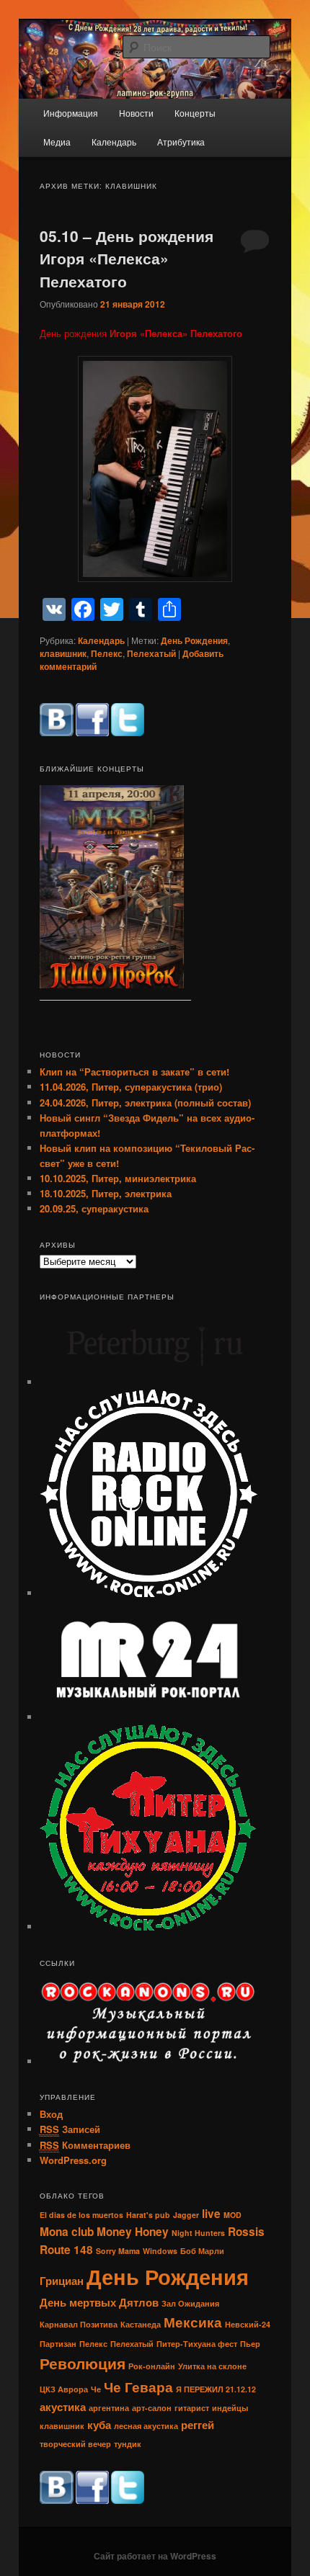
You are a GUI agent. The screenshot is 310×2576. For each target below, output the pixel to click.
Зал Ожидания (190, 2303)
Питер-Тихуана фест (197, 2344)
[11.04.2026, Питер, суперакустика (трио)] (112, 889)
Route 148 (66, 2250)
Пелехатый (151, 653)
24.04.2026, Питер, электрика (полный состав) (145, 1103)
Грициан (62, 2281)
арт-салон (152, 2408)
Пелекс (107, 653)
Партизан (58, 2344)
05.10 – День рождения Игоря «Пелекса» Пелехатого (127, 258)
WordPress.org (73, 2160)
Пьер (250, 2344)
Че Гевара (138, 2387)
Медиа (57, 142)
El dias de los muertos (81, 2215)
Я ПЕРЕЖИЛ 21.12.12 (216, 2389)
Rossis (246, 2232)
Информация (71, 113)
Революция (83, 2363)
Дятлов (139, 2302)
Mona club (67, 2232)
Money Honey (133, 2232)
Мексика (193, 2322)
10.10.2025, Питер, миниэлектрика (118, 1178)
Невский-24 (248, 2324)
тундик (128, 2444)
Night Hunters (198, 2233)
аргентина (109, 2408)
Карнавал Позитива (79, 2324)
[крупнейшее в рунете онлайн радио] (149, 1593)
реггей (198, 2425)
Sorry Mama (118, 2251)
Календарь (114, 142)
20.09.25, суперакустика (94, 1208)
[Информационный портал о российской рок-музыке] (148, 1717)
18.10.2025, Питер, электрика (106, 1193)
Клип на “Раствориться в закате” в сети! (134, 1072)
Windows (160, 2251)
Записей (70, 2129)
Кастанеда (141, 2324)
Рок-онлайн (152, 2366)
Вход (51, 2114)
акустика (63, 2407)
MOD (232, 2215)
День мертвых (78, 2302)
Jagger (186, 2215)
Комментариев (85, 2145)
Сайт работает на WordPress (155, 2556)
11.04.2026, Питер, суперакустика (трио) (131, 1087)
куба (99, 2425)
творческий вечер (75, 2444)
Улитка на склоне (212, 2366)
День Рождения (194, 640)
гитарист (192, 2408)
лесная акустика (146, 2426)
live (211, 2214)
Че (96, 2389)
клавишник (63, 653)
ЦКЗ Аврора (64, 2389)
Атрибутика (181, 142)
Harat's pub (148, 2215)
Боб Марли (202, 2251)
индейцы (230, 2408)
